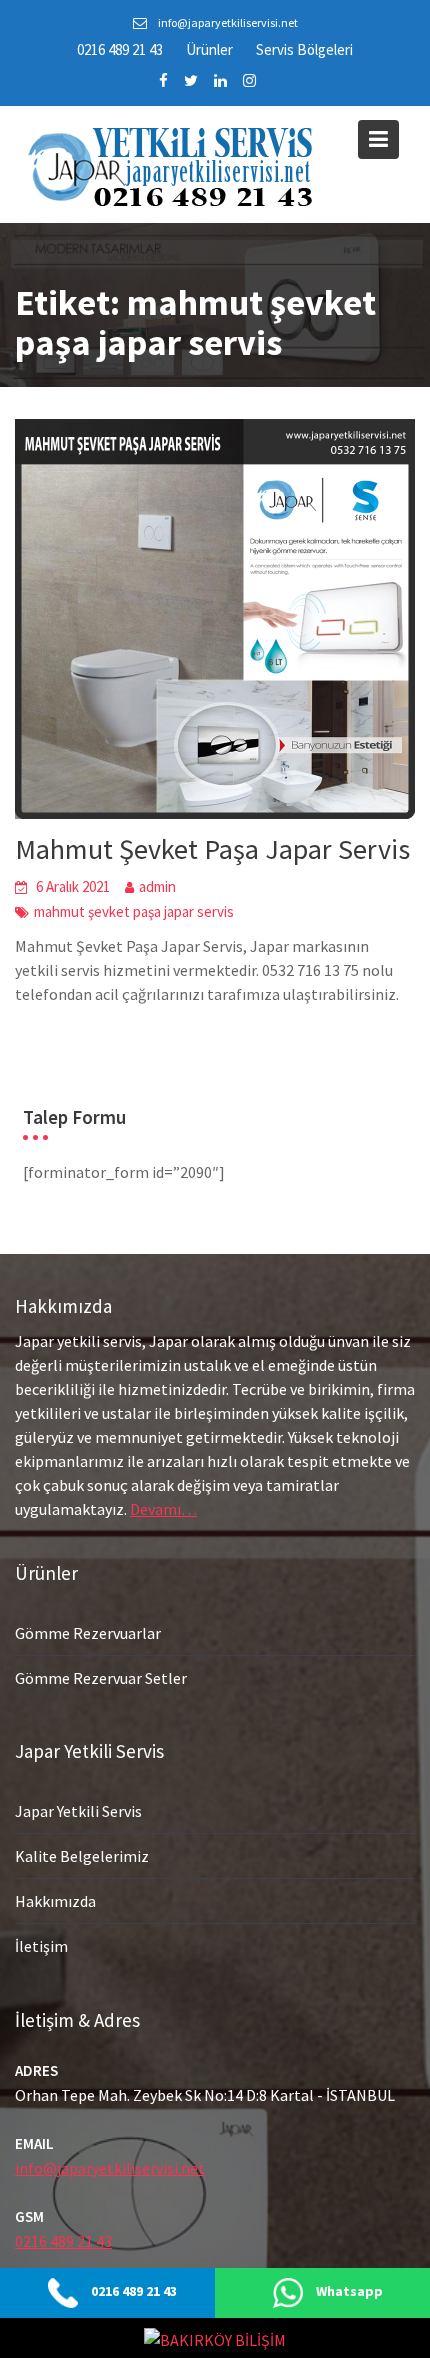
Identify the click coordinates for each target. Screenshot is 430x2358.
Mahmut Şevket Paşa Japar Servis (212, 849)
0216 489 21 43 (120, 49)
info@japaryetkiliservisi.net (110, 2168)
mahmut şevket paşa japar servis (134, 911)
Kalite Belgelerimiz (82, 1856)
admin (157, 886)
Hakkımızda (55, 1901)
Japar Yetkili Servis (78, 1811)
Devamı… (163, 1509)
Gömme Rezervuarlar (88, 1632)
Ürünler (209, 49)
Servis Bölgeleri (304, 49)
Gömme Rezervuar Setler (101, 1677)
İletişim (41, 1946)
